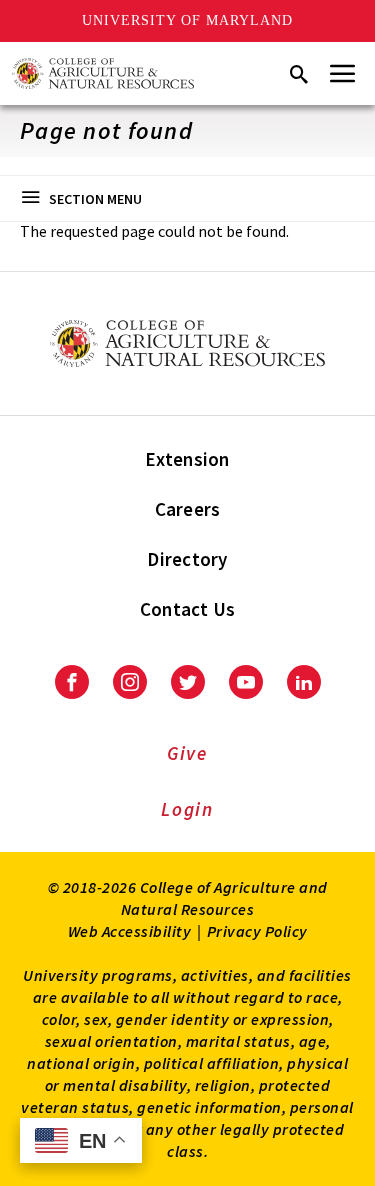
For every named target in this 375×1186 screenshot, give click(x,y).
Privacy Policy (257, 931)
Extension (187, 459)
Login (187, 809)
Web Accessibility (130, 931)
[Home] (103, 73)
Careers (188, 509)
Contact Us (188, 609)
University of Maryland (187, 20)
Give (187, 753)
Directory (187, 559)
